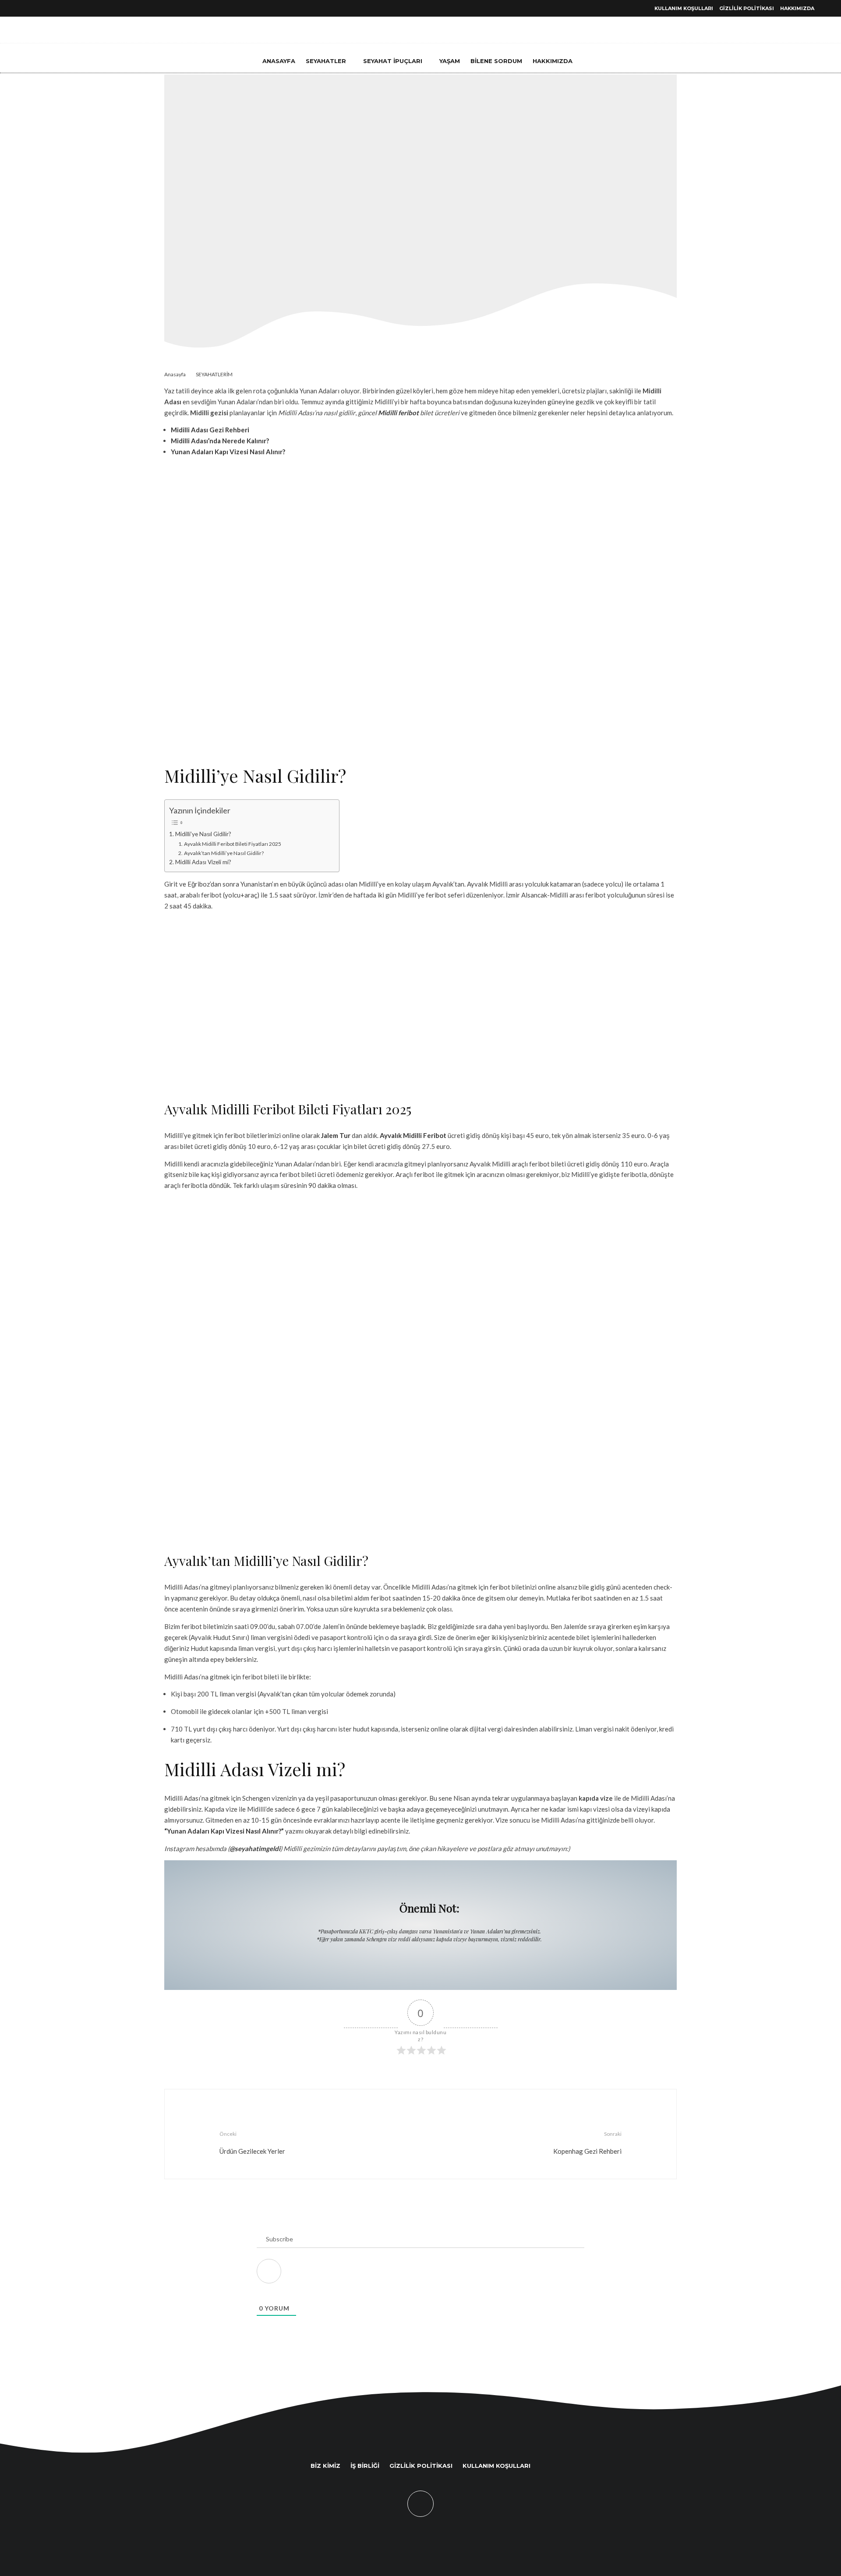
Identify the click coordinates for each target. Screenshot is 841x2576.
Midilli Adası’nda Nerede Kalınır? (220, 441)
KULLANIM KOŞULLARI (684, 8)
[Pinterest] (50, 9)
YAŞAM (450, 61)
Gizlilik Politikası (747, 8)
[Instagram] (60, 9)
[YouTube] (39, 9)
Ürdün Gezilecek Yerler (252, 2143)
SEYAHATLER (326, 61)
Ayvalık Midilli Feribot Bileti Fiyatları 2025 (232, 844)
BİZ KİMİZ (325, 2466)
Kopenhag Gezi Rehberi (587, 2143)
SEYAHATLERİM (396, 203)
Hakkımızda (553, 61)
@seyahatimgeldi (255, 1848)
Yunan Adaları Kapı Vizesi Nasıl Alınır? (228, 452)
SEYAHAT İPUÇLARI (393, 61)
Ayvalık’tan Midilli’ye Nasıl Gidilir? (224, 853)
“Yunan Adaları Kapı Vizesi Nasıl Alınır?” (224, 1831)
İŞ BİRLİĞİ (365, 2466)
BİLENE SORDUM (496, 61)
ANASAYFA (279, 61)
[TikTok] (29, 9)
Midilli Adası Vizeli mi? (203, 862)
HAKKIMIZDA (797, 8)
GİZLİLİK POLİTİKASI (421, 2466)
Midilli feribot (398, 413)
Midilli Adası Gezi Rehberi (210, 430)
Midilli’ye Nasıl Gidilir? (203, 834)
